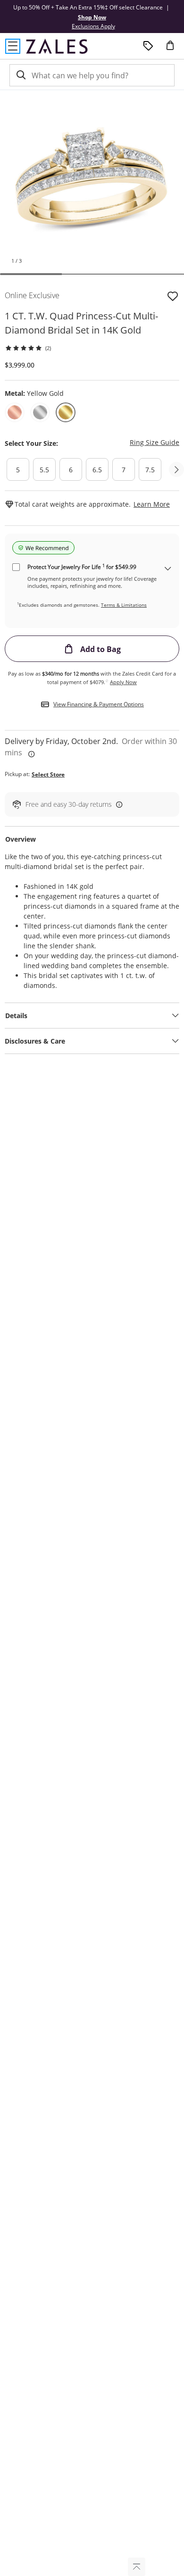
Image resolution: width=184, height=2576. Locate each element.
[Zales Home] (57, 46)
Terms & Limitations (124, 605)
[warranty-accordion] (168, 569)
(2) (48, 348)
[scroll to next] (176, 469)
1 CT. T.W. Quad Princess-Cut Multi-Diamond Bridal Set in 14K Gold (81, 323)
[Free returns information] (117, 804)
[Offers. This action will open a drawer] (148, 46)
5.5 (44, 470)
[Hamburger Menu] (13, 46)
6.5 (97, 470)
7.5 (150, 470)
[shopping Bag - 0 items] (174, 49)
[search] (20, 75)
